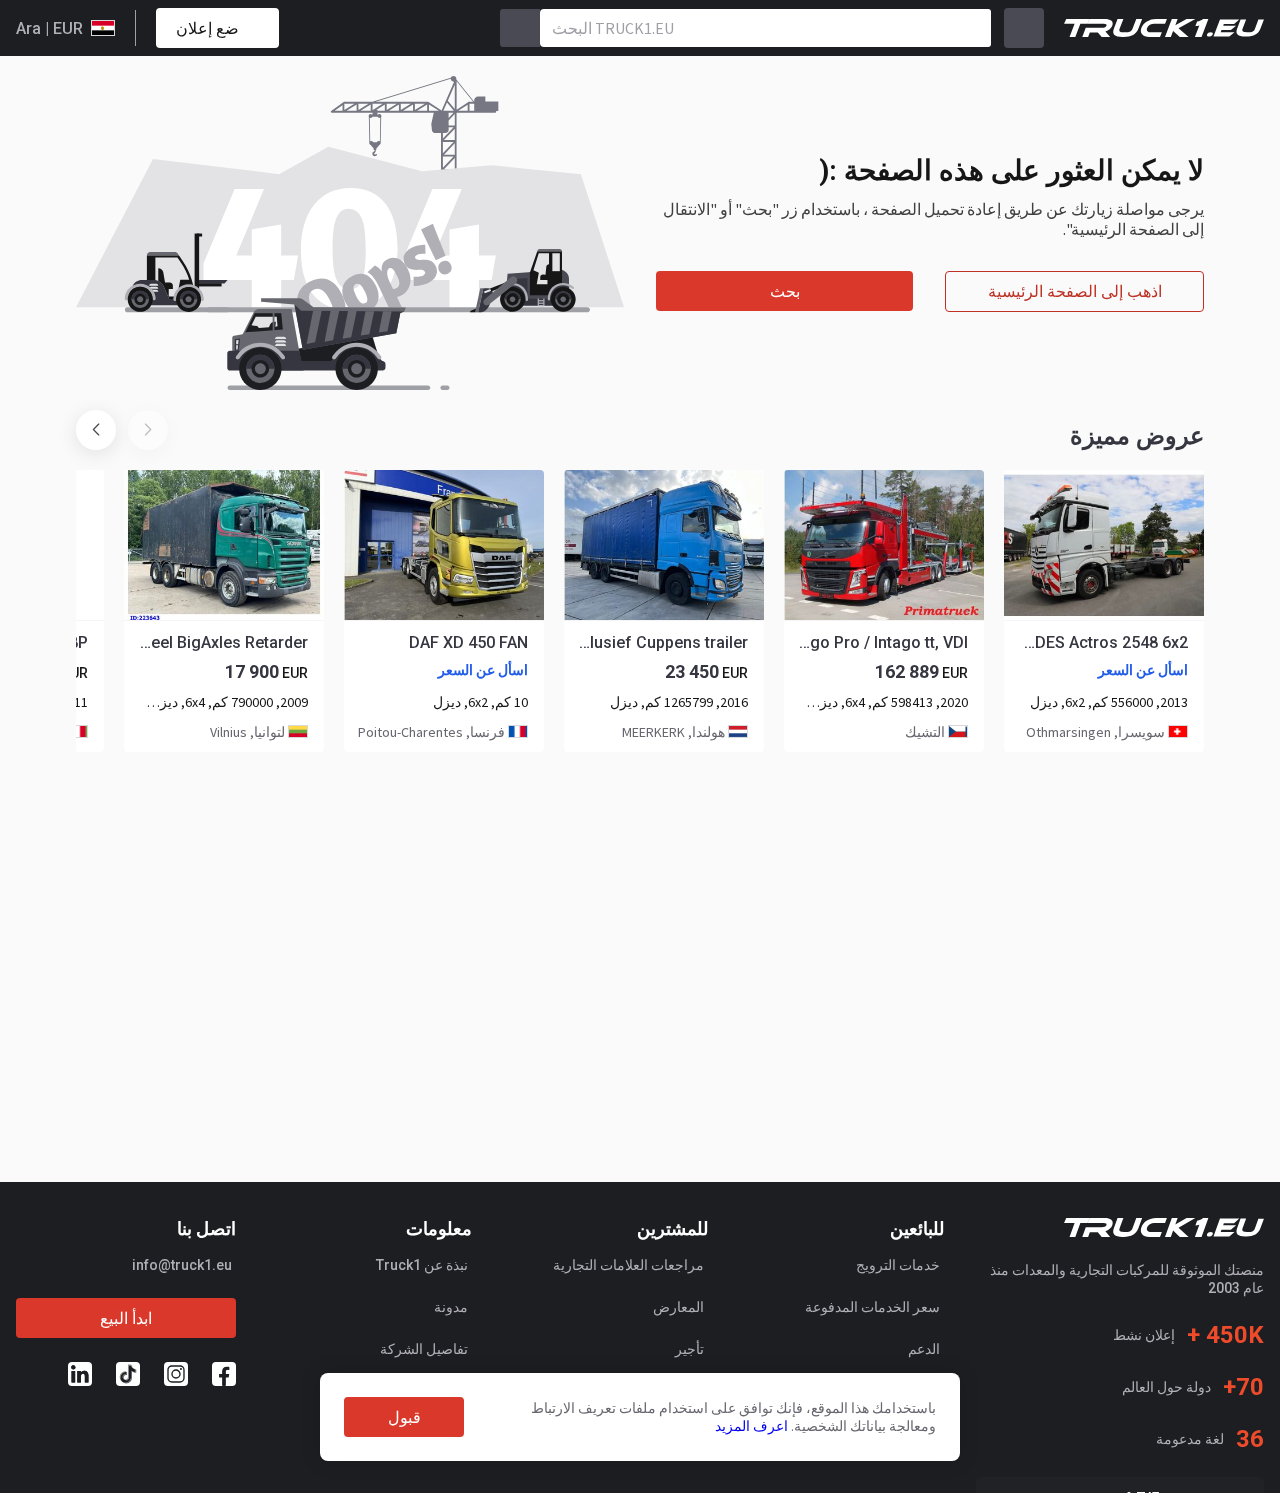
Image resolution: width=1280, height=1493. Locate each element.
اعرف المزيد (751, 1426)
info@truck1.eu (182, 1265)
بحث (785, 291)
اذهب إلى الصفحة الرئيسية (1075, 291)
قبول (404, 1417)
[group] (1104, 611)
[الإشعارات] (365, 28)
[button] (96, 430)
